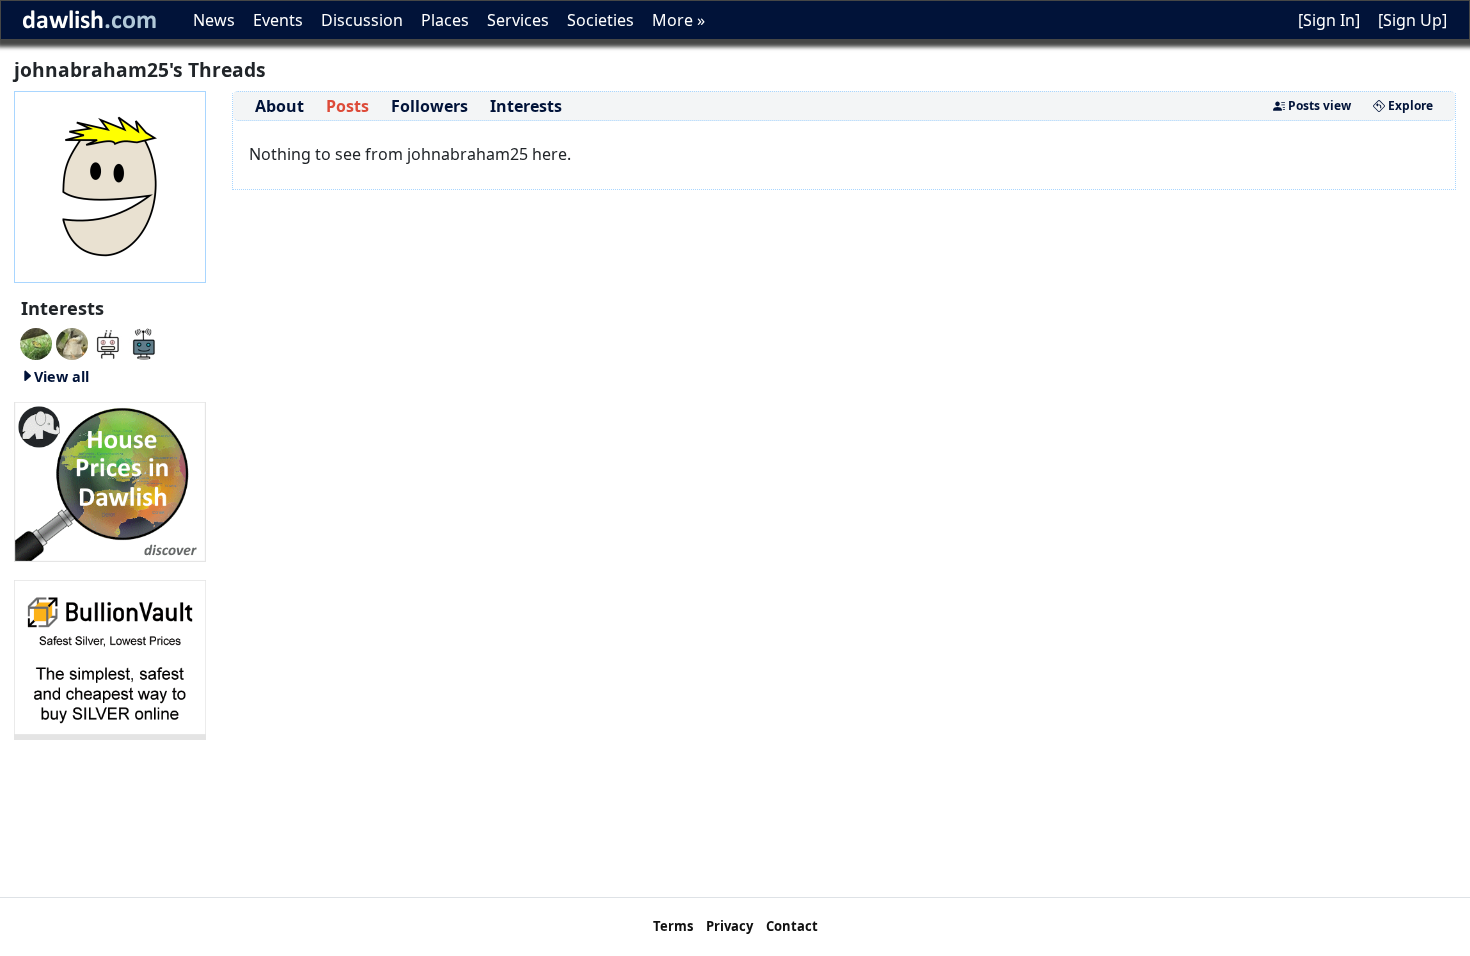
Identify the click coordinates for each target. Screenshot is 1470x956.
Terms (673, 926)
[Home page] (110, 185)
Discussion (362, 20)
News (214, 20)
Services (518, 20)
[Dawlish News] (144, 342)
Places (445, 20)
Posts (347, 106)
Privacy (729, 926)
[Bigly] (110, 480)
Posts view (1318, 105)
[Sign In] (1329, 20)
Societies (600, 20)
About (279, 106)
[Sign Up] (1412, 20)
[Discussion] (36, 342)
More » (678, 20)
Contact (792, 926)
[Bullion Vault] (110, 658)
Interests (526, 106)
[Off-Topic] (72, 342)
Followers (429, 106)
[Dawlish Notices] (108, 342)
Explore (1409, 105)
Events (278, 20)
